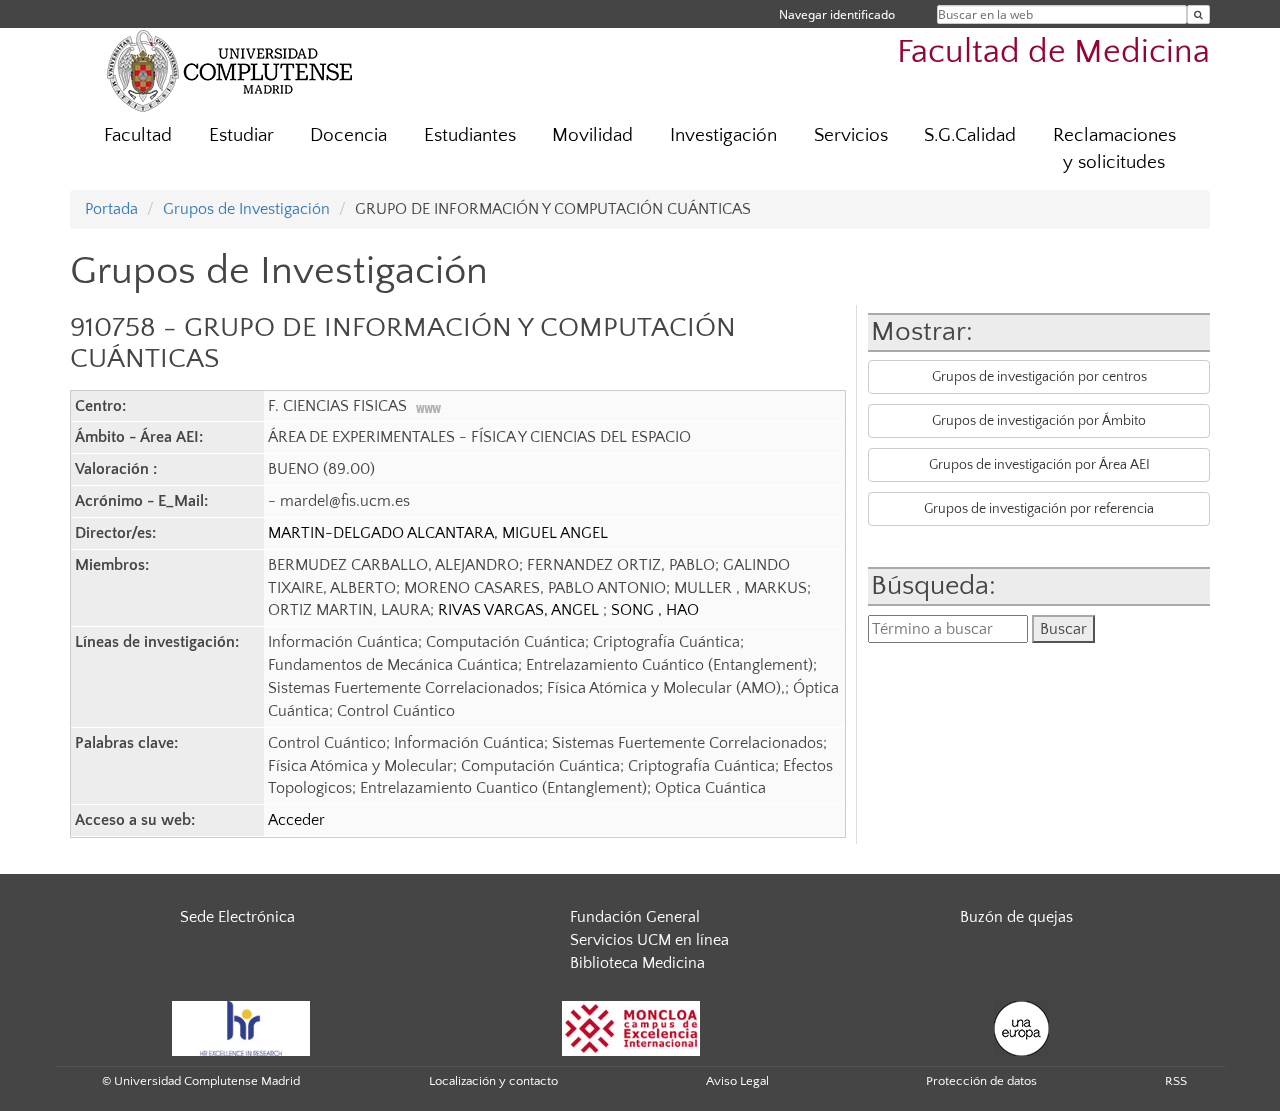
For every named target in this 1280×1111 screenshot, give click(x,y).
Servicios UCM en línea (649, 940)
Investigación (723, 135)
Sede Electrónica (237, 917)
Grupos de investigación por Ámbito (1039, 421)
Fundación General (635, 917)
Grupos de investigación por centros (1039, 377)
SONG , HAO (655, 610)
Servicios (851, 135)
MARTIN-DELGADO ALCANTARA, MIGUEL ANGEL (438, 533)
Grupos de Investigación (246, 209)
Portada (111, 209)
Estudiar (241, 135)
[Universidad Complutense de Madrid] (230, 70)
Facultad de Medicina (1053, 52)
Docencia (348, 135)
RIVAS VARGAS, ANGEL (520, 610)
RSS (1176, 1081)
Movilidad (592, 135)
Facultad (138, 135)
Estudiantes (470, 135)
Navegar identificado (837, 14)
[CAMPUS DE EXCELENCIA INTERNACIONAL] (631, 1027)
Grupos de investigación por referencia (1039, 509)
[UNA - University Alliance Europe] (1021, 1027)
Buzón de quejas (1016, 917)
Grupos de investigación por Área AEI (1039, 465)
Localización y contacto (493, 1081)
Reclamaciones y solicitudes (1114, 149)
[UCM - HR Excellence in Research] (241, 1027)
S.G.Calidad (970, 135)
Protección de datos (981, 1081)
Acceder (296, 820)
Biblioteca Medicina (637, 963)
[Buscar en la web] (1198, 14)
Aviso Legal (737, 1081)
